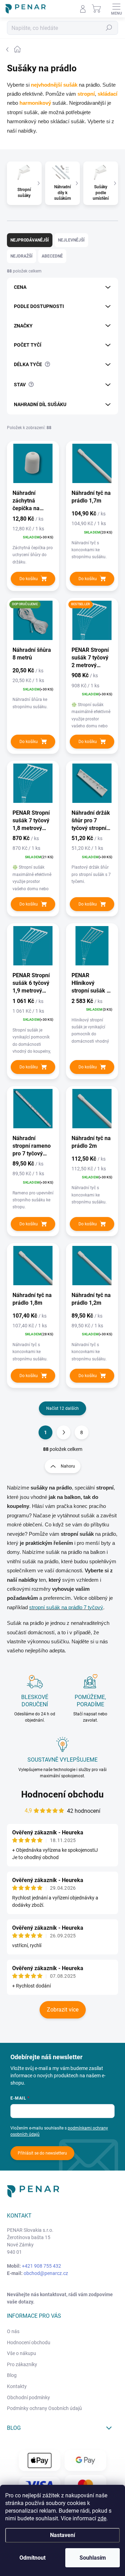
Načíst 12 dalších (62, 1408)
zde (102, 2518)
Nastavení (62, 2535)
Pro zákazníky (22, 2364)
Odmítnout (32, 2558)
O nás (13, 2331)
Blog (12, 2375)
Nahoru (68, 1466)
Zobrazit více (63, 2010)
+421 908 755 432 (41, 2266)
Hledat (109, 28)
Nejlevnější (71, 240)
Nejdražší (22, 256)
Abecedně (52, 256)
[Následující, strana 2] (64, 1432)
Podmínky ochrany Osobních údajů (44, 2408)
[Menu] (116, 9)
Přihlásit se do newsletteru (42, 2153)
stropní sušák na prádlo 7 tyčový (66, 1607)
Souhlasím (93, 2558)
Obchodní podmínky (28, 2397)
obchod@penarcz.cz (46, 2273)
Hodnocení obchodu (62, 1794)
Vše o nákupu (22, 2353)
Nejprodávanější (30, 240)
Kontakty (17, 2386)
